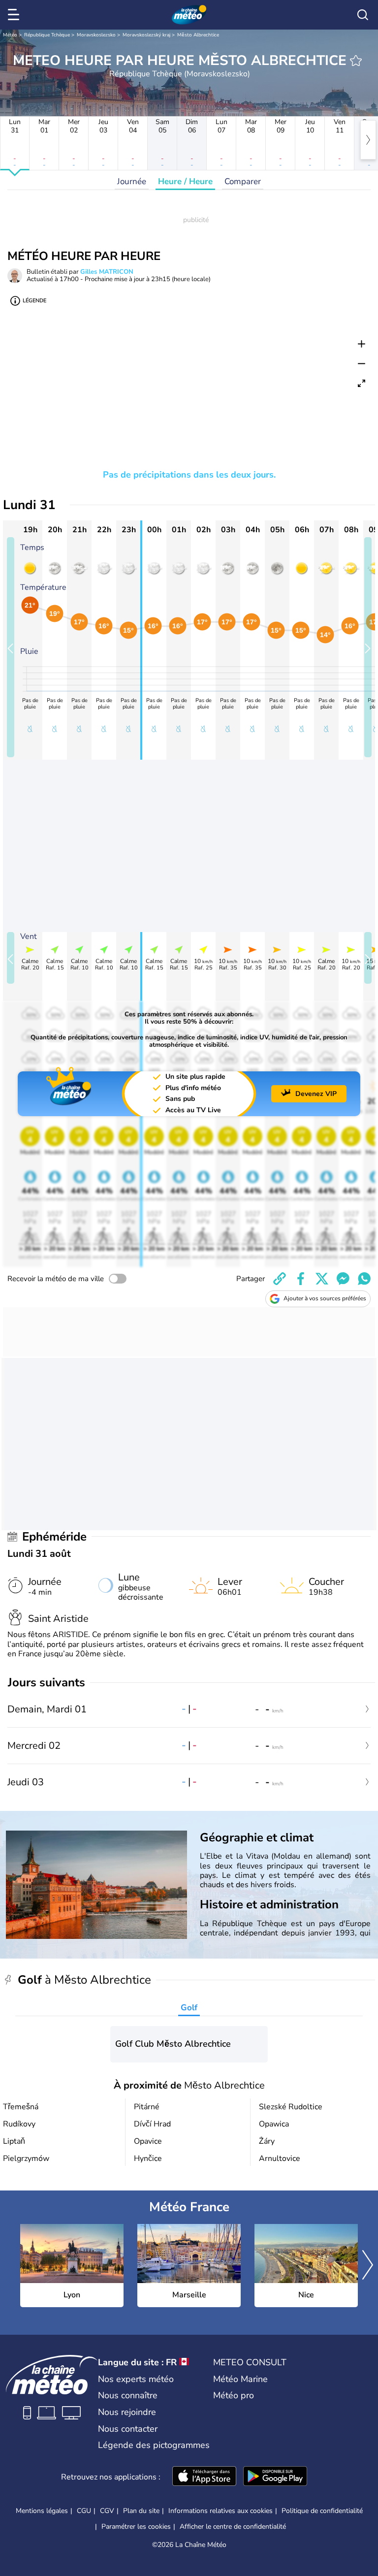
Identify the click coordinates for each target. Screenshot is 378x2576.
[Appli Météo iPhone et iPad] (204, 2477)
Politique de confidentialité (322, 2511)
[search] (363, 15)
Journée (132, 181)
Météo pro (234, 2395)
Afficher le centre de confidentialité (233, 2527)
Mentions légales (42, 2511)
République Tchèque (47, 35)
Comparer (243, 181)
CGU (84, 2511)
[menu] (15, 15)
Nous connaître (128, 2395)
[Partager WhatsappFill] (364, 1279)
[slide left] (11, 647)
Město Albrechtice (198, 35)
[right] (368, 140)
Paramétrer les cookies (136, 2527)
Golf (189, 2008)
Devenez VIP (316, 1094)
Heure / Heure (185, 181)
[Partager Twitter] (322, 1279)
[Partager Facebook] (301, 1279)
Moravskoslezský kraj (146, 35)
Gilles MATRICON (107, 272)
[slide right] (368, 647)
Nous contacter (128, 2429)
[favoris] (356, 61)
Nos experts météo (136, 2379)
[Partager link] (280, 1279)
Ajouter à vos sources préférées (325, 1298)
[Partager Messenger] (343, 1279)
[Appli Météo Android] (275, 2477)
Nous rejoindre (127, 2412)
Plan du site (141, 2511)
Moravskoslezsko (96, 35)
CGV (107, 2511)
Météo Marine (240, 2379)
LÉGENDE (34, 301)
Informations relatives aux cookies (220, 2511)
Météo (10, 35)
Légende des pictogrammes (154, 2445)
